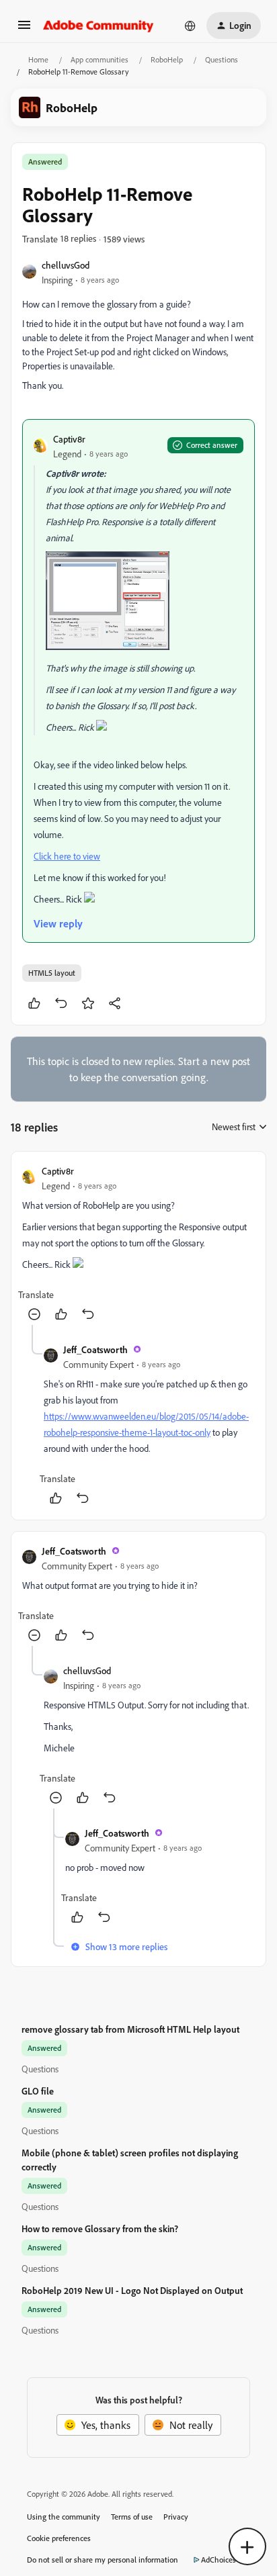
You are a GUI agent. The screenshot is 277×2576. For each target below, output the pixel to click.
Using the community (64, 2517)
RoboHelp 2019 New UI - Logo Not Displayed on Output (132, 2290)
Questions (222, 59)
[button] (24, 29)
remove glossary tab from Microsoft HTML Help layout (130, 2029)
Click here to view (67, 856)
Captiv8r (69, 439)
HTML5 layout (52, 973)
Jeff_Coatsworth (95, 1349)
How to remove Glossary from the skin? (100, 2228)
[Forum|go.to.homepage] (98, 26)
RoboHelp (167, 59)
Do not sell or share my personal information (103, 2560)
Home (38, 59)
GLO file (38, 2091)
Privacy (176, 2517)
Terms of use (132, 2517)
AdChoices (219, 2560)
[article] (138, 1244)
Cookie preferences (59, 2538)
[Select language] (190, 26)
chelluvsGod (66, 265)
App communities (100, 59)
